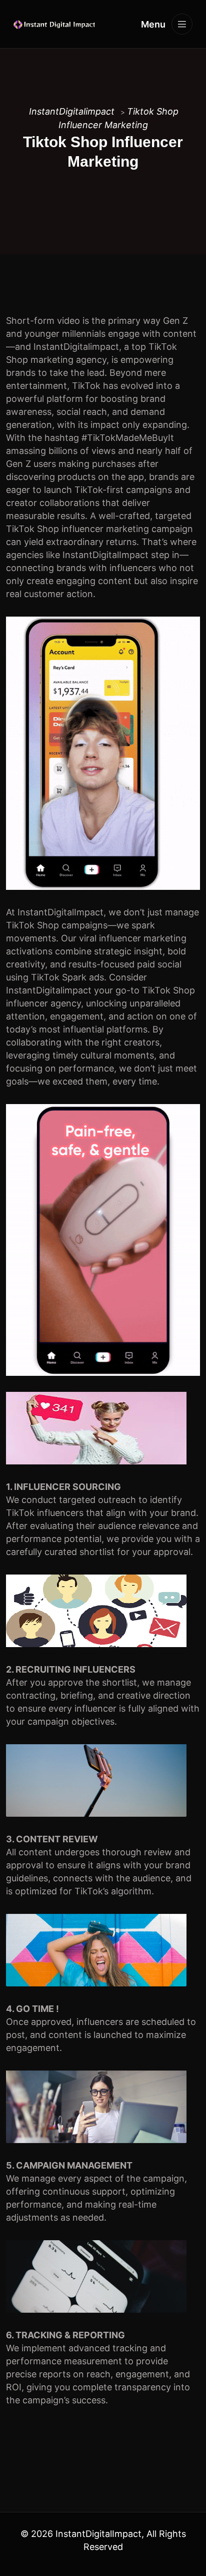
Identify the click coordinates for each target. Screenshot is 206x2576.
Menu (154, 24)
